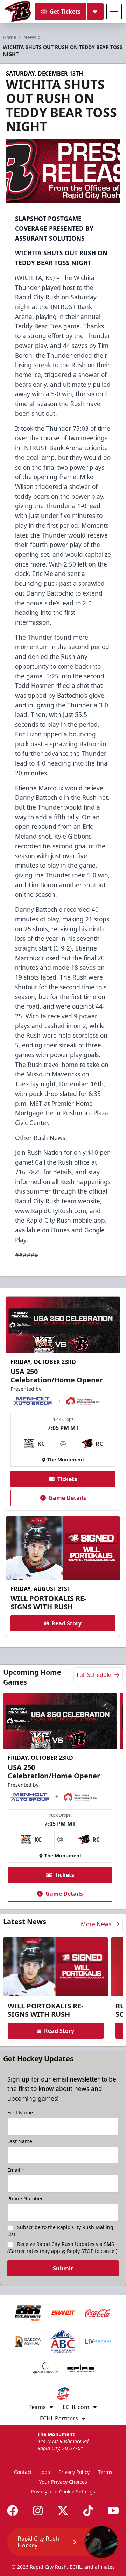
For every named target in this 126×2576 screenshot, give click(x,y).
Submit (63, 2268)
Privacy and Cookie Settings (63, 2492)
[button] (63, 2542)
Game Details (67, 1498)
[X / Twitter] (63, 2511)
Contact (23, 2472)
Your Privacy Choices (63, 2482)
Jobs (45, 2472)
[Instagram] (38, 2511)
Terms (105, 2472)
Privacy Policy (74, 2472)
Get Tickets (65, 12)
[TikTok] (88, 2511)
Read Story (66, 1623)
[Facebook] (13, 2511)
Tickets (67, 1479)
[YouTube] (113, 2511)
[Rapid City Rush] (18, 12)
